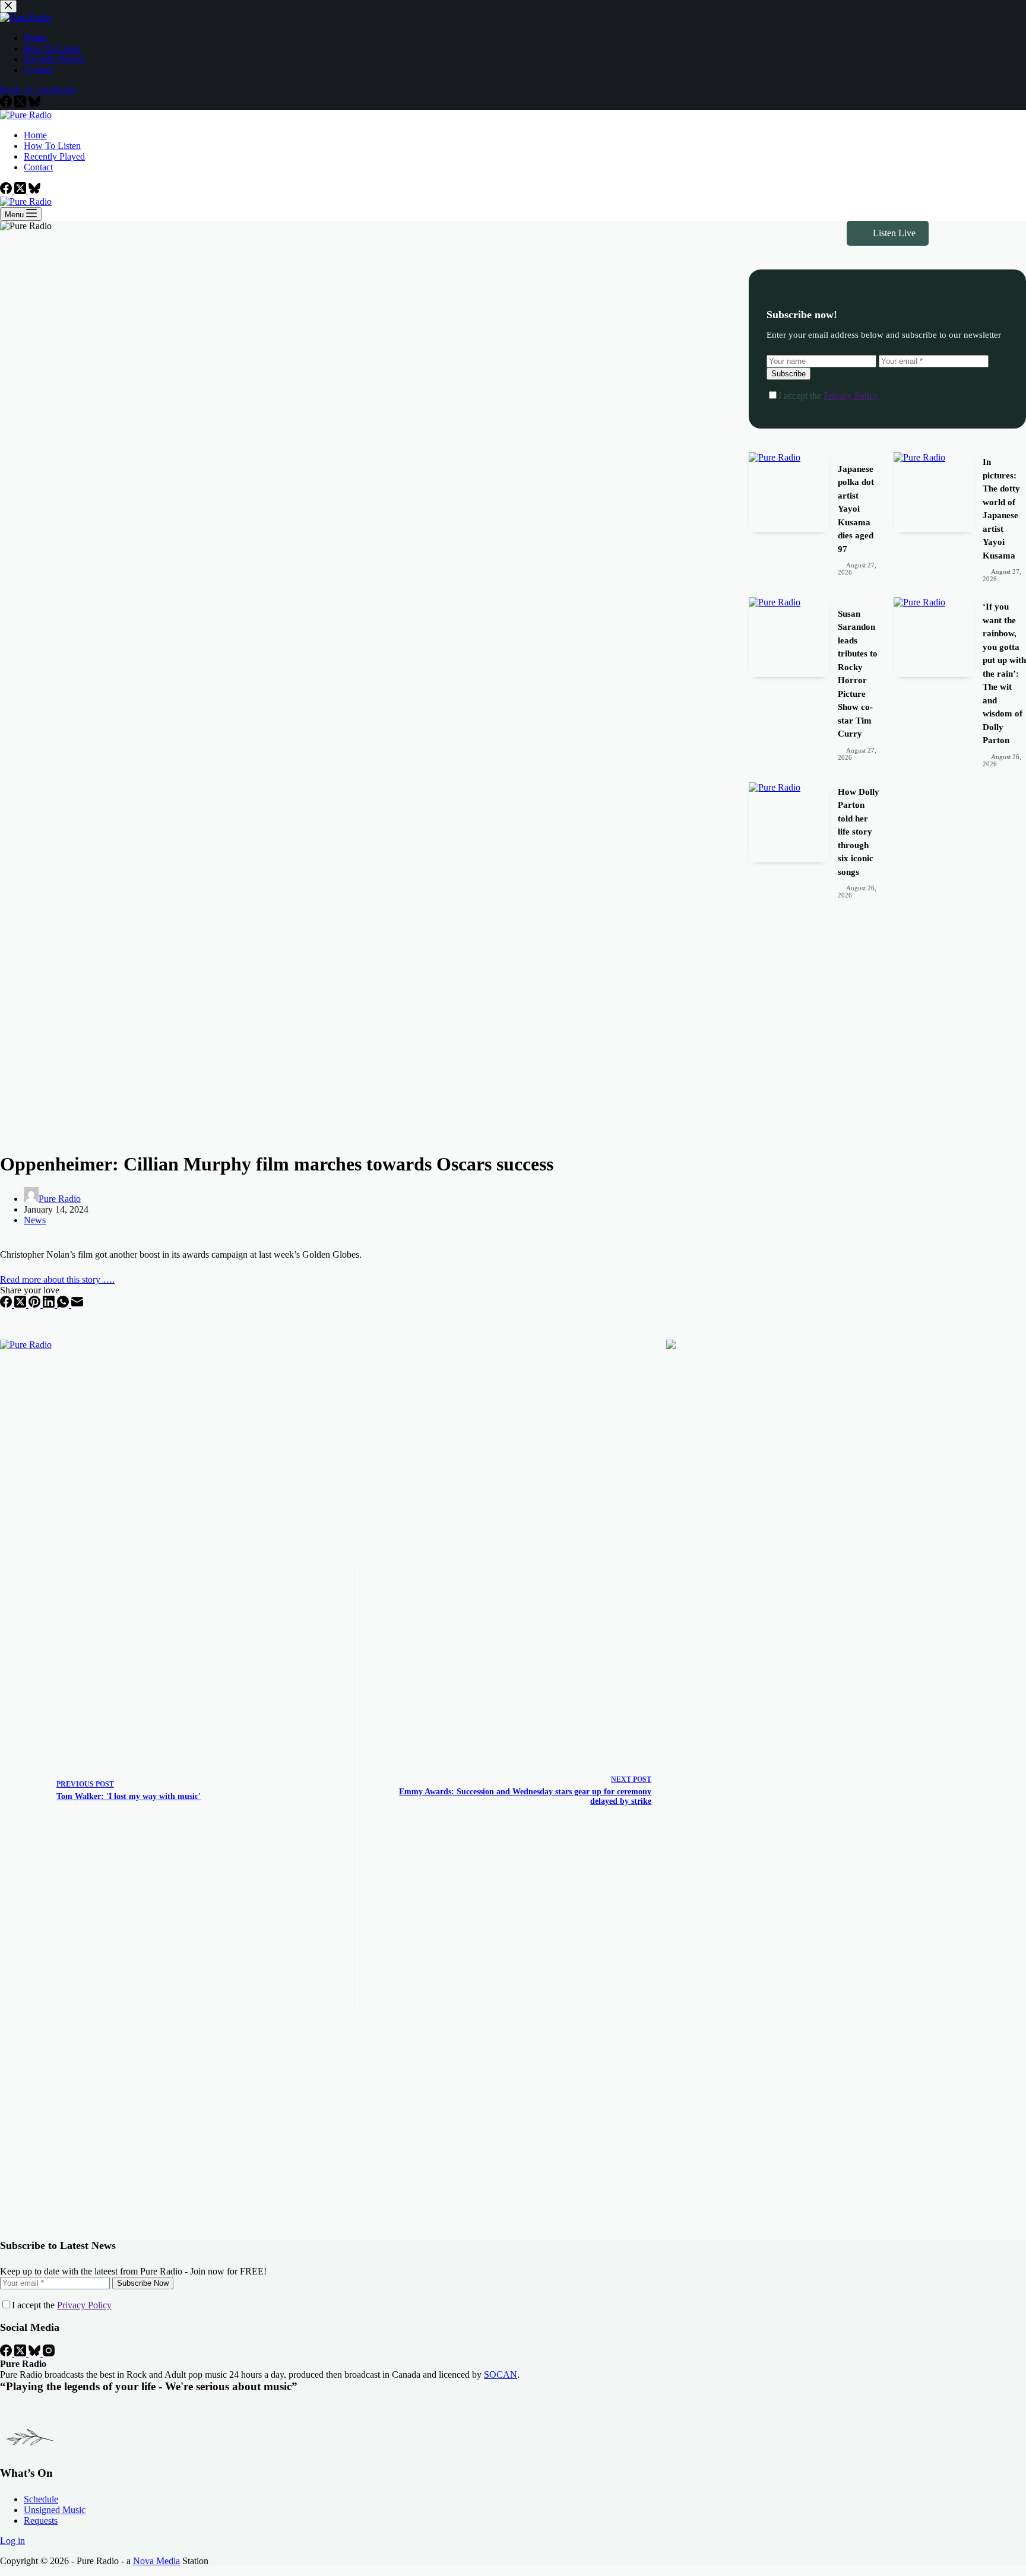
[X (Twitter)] (21, 191)
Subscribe (788, 374)
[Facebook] (7, 191)
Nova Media (156, 2561)
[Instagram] (49, 2353)
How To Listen (52, 146)
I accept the (828, 396)
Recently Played (54, 156)
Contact (38, 167)
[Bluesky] (34, 191)
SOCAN (501, 2374)
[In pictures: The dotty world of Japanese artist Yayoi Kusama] (934, 492)
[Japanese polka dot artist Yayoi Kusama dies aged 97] (789, 492)
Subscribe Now (143, 2283)
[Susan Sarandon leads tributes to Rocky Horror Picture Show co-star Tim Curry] (789, 637)
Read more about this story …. (57, 1279)
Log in (12, 2541)
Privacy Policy (851, 396)
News (35, 1220)
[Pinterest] (36, 1304)
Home (35, 135)
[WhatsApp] (64, 1304)
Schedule (41, 2499)
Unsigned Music (55, 2510)
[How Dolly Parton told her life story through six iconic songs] (789, 822)
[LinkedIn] (50, 1304)
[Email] (77, 1304)
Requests (41, 2521)
